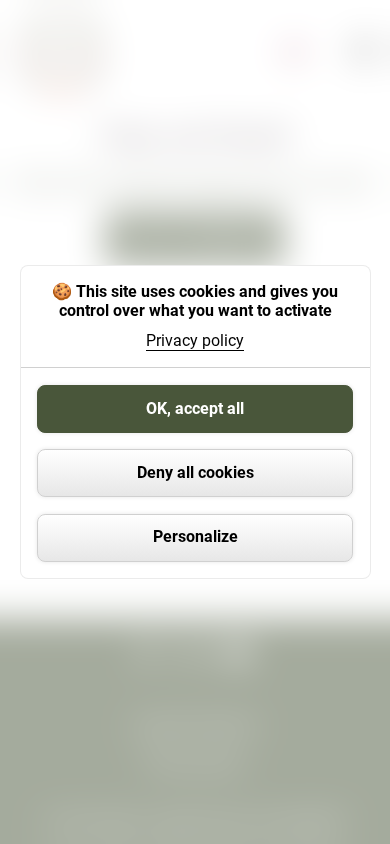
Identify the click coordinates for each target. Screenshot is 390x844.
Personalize (195, 536)
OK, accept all (195, 408)
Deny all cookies (195, 472)
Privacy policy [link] (195, 341)
